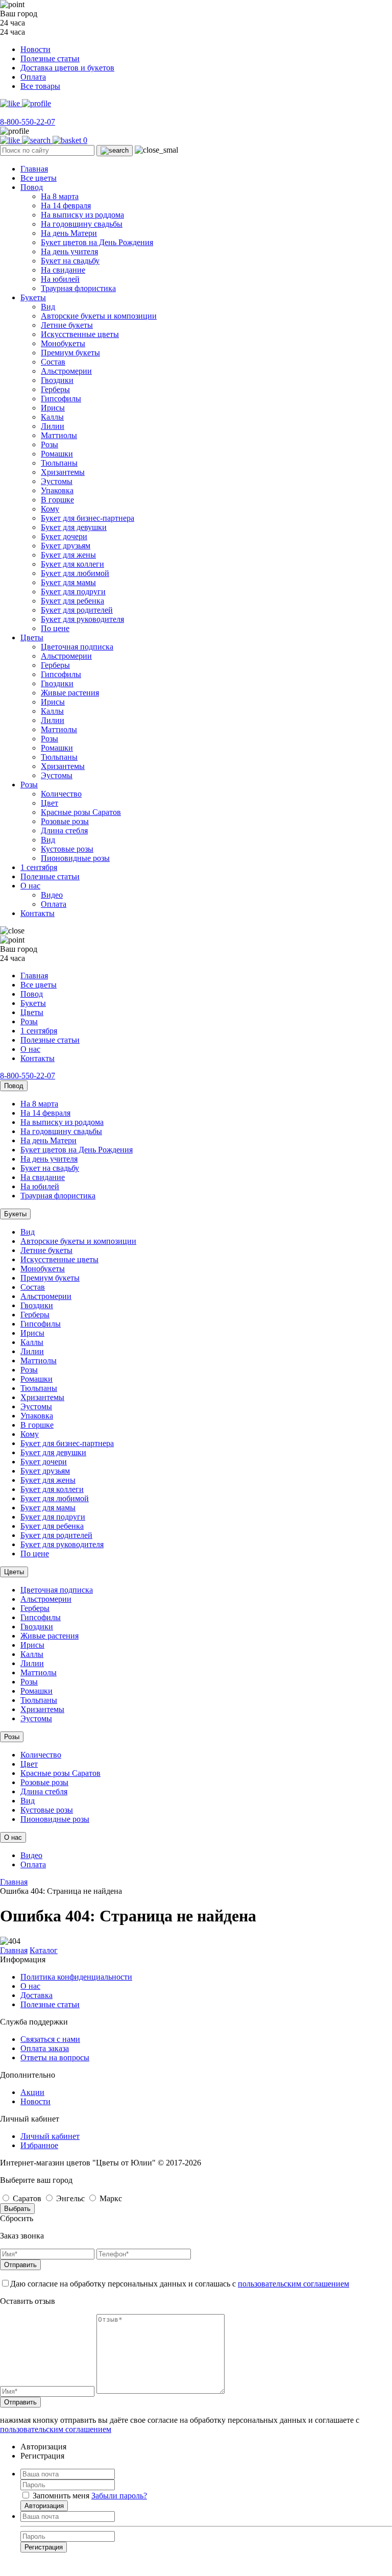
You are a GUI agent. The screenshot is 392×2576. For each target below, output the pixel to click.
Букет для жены (68, 555)
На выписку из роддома (82, 215)
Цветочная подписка (77, 647)
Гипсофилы (61, 399)
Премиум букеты (70, 353)
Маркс (110, 2198)
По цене (55, 628)
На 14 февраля (66, 206)
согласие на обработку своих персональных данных (158, 2565)
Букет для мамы (68, 582)
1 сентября (39, 867)
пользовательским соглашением (293, 2284)
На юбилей (60, 279)
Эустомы (57, 481)
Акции (32, 2092)
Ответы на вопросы (55, 2057)
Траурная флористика (78, 288)
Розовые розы (65, 821)
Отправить (20, 2265)
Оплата (33, 77)
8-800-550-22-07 (28, 122)
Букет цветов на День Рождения (97, 242)
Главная (34, 169)
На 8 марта (60, 196)
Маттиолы (59, 435)
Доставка (36, 1995)
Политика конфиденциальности (76, 1977)
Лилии (53, 426)
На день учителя (69, 251)
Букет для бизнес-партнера (88, 518)
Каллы (52, 417)
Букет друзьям (66, 546)
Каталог (44, 1950)
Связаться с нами (50, 2039)
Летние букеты (67, 325)
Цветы (32, 637)
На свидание (63, 270)
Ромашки (57, 454)
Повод (32, 187)
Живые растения (70, 693)
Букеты (33, 297)
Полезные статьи (50, 58)
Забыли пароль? (119, 2496)
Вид (48, 307)
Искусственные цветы (80, 334)
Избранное (39, 2145)
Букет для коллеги (72, 564)
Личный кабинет (50, 2136)
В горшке (57, 500)
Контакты (38, 913)
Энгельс (70, 2198)
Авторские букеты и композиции (99, 316)
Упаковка (57, 490)
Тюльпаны (59, 463)
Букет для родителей (77, 610)
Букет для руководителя (82, 619)
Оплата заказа (45, 2048)
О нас (30, 886)
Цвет (50, 803)
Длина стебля (64, 830)
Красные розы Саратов (81, 812)
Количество (61, 794)
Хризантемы (63, 472)
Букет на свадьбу (70, 261)
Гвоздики (57, 380)
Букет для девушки (74, 527)
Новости (35, 49)
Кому (50, 509)
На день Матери (69, 233)
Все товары (40, 86)
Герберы (55, 389)
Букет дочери (64, 536)
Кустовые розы (67, 849)
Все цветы (39, 178)
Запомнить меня (61, 2496)
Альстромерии (66, 371)
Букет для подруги (73, 592)
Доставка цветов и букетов (67, 68)
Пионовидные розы (75, 858)
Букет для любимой (75, 573)
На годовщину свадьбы (82, 224)
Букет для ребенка (72, 601)
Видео (52, 895)
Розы (50, 444)
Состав (53, 362)
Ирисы (53, 408)
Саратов (27, 2198)
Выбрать (17, 2209)
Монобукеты (63, 343)
